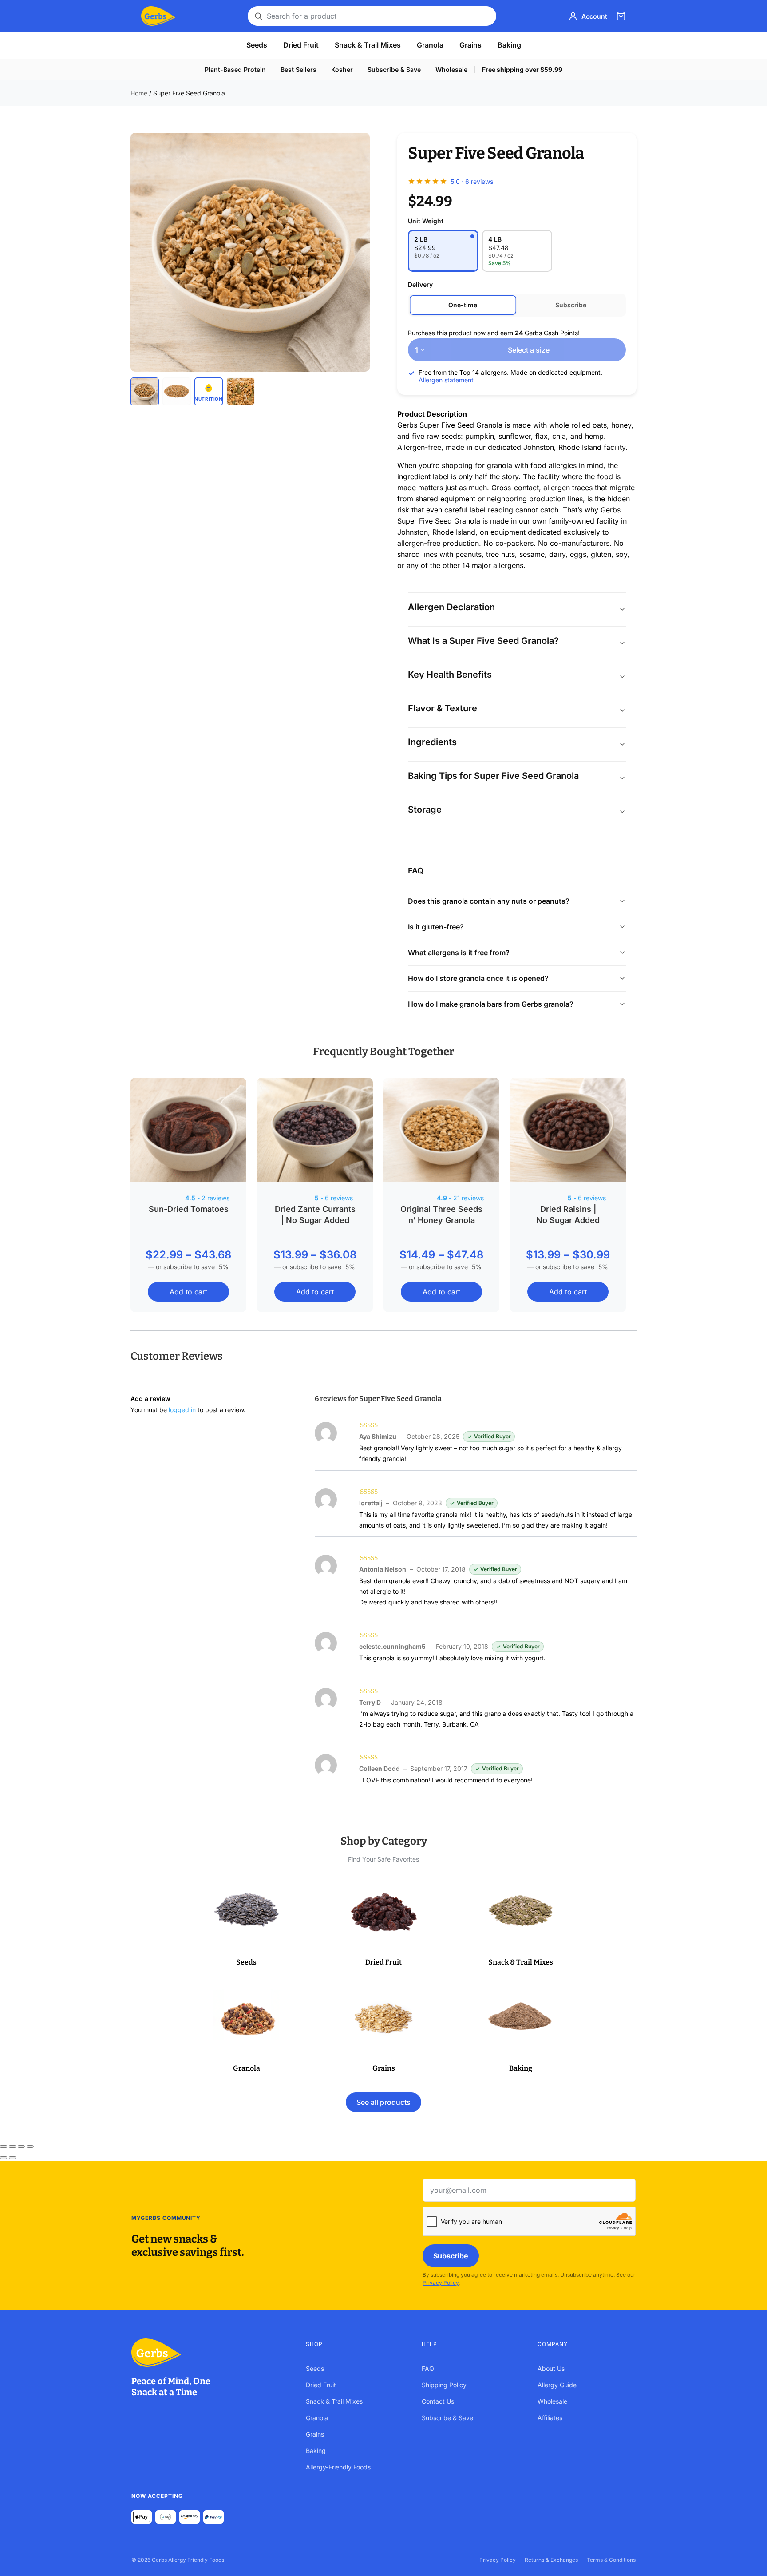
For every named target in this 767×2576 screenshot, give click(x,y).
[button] (247, 1924)
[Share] (21, 2147)
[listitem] (145, 391)
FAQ (428, 2368)
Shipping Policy (444, 2385)
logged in (182, 1410)
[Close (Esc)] (30, 2147)
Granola (430, 45)
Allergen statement (446, 380)
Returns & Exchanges (551, 2560)
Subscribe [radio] (571, 305)
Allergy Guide (557, 2385)
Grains (470, 45)
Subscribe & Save (394, 69)
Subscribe (451, 2256)
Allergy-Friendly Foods (338, 2467)
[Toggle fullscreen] (12, 2147)
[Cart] (621, 16)
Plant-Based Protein (235, 69)
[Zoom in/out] (4, 2147)
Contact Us (438, 2401)
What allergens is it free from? (459, 953)
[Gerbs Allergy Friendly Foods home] (210, 2353)
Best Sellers (298, 69)
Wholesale (451, 69)
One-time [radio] (463, 305)
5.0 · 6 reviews (472, 181)
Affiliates (550, 2418)
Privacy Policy (441, 2283)
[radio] (443, 251)
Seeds (257, 45)
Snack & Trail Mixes (368, 45)
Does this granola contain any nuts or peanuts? (489, 901)
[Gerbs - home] (158, 16)
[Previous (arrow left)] (4, 2158)
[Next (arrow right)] (12, 2158)
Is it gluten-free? (436, 927)
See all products (383, 2102)
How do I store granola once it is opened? (478, 978)
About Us (551, 2368)
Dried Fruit (301, 45)
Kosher (342, 69)
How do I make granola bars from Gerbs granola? (491, 1004)
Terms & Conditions (611, 2560)
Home (139, 93)
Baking (509, 45)
